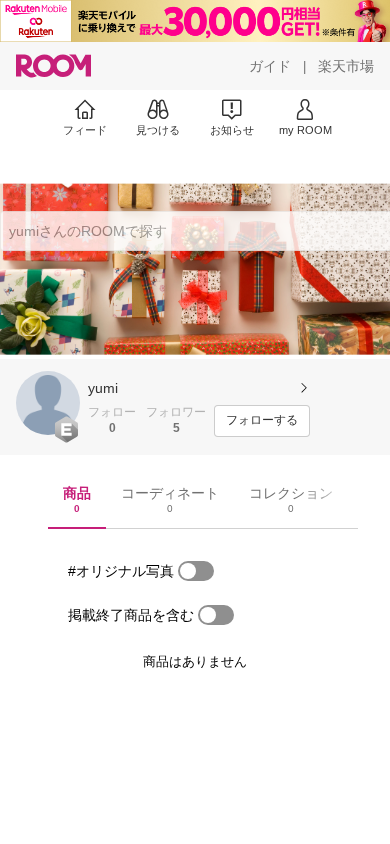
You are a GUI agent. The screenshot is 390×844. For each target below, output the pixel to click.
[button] (48, 403)
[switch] (196, 571)
